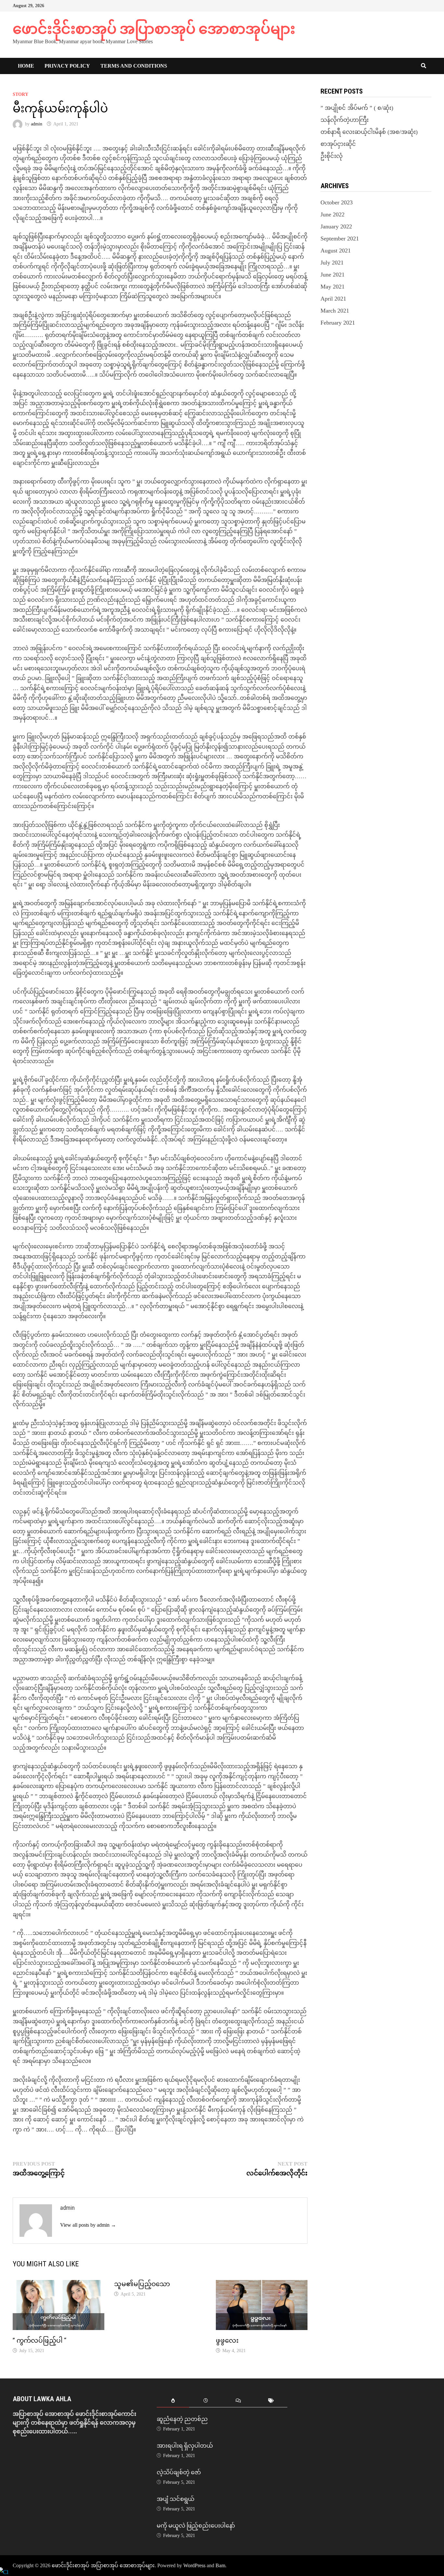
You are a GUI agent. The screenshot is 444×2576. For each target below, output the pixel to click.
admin (37, 124)
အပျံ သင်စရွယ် (176, 2499)
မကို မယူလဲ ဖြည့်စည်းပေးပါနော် (196, 2525)
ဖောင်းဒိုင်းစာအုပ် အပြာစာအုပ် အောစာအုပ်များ (154, 29)
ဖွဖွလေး (227, 2340)
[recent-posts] (206, 2401)
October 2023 (337, 202)
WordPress (194, 2565)
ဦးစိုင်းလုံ (332, 156)
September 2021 (340, 238)
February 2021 (338, 323)
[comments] (238, 2401)
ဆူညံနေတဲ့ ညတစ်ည (182, 2419)
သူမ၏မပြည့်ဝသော (142, 2284)
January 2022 (336, 226)
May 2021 (333, 287)
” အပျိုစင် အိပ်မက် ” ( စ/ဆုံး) (357, 108)
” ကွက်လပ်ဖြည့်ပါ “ (39, 2340)
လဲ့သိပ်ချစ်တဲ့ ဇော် (179, 2472)
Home (26, 66)
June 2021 (333, 275)
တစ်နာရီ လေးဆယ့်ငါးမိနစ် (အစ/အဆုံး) (369, 132)
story (20, 94)
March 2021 (335, 311)
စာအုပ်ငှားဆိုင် (338, 144)
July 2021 (332, 263)
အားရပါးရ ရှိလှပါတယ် (185, 2446)
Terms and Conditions (134, 66)
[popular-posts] (173, 2401)
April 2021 (333, 299)
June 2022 (333, 214)
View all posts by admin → (88, 2225)
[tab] (173, 2401)
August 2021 (336, 251)
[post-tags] (271, 2401)
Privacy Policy (67, 66)
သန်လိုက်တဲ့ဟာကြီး (345, 120)
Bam (220, 2565)
